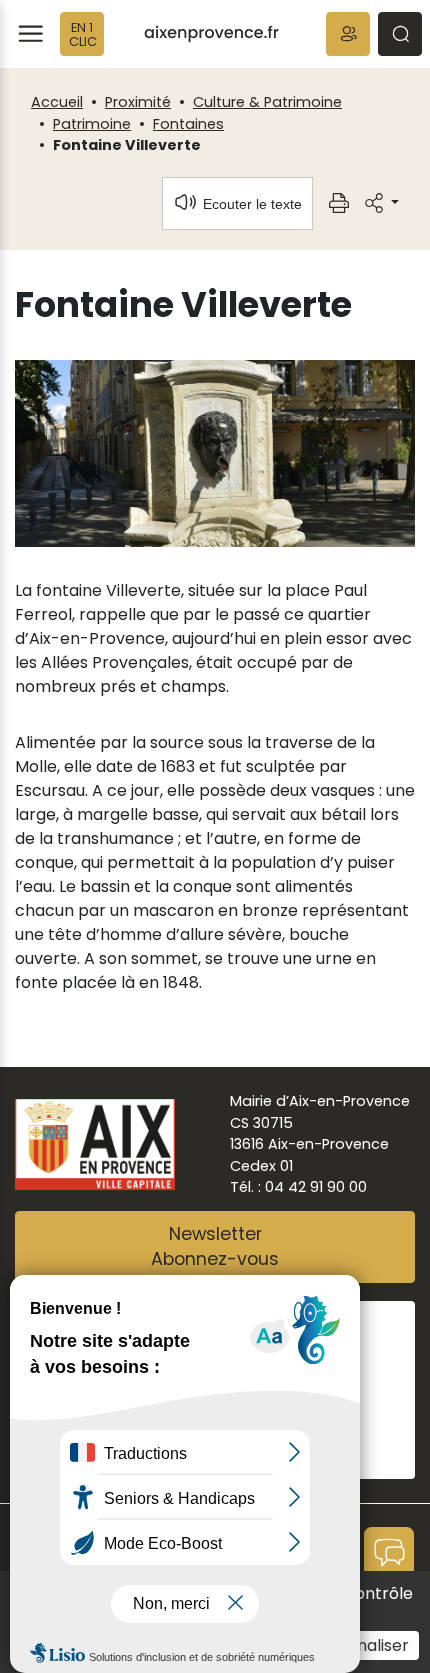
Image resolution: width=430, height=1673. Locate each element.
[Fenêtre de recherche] (400, 34)
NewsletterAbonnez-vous (215, 1247)
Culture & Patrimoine (267, 102)
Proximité (138, 102)
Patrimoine (92, 124)
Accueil (57, 102)
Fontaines (188, 124)
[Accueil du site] (211, 34)
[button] (348, 34)
